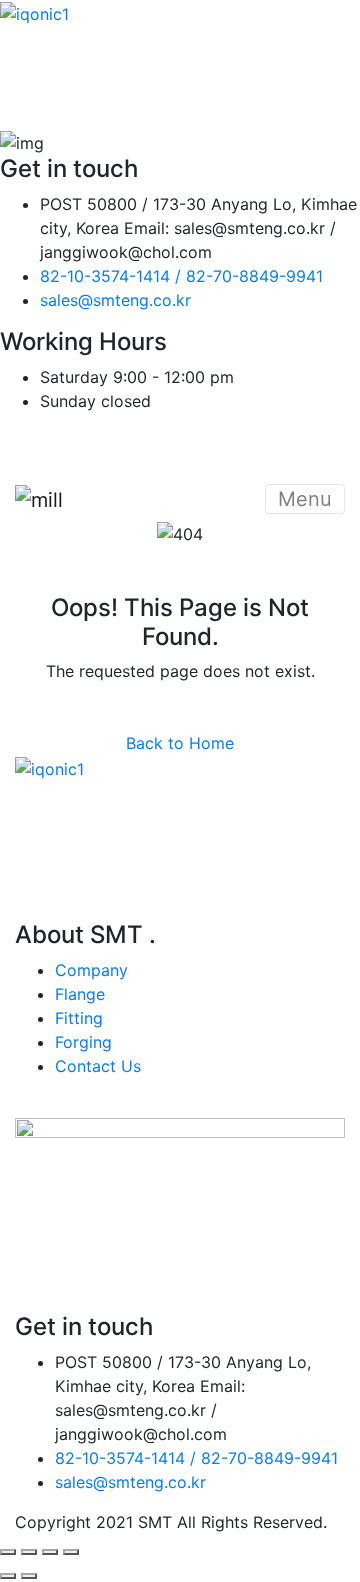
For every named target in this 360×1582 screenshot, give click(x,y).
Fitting (79, 1018)
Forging (83, 1042)
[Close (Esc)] (71, 1552)
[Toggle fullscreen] (29, 1552)
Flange (80, 994)
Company (91, 970)
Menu (305, 499)
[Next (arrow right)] (29, 1576)
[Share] (50, 1552)
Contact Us (98, 1066)
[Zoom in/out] (8, 1552)
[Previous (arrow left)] (8, 1576)
